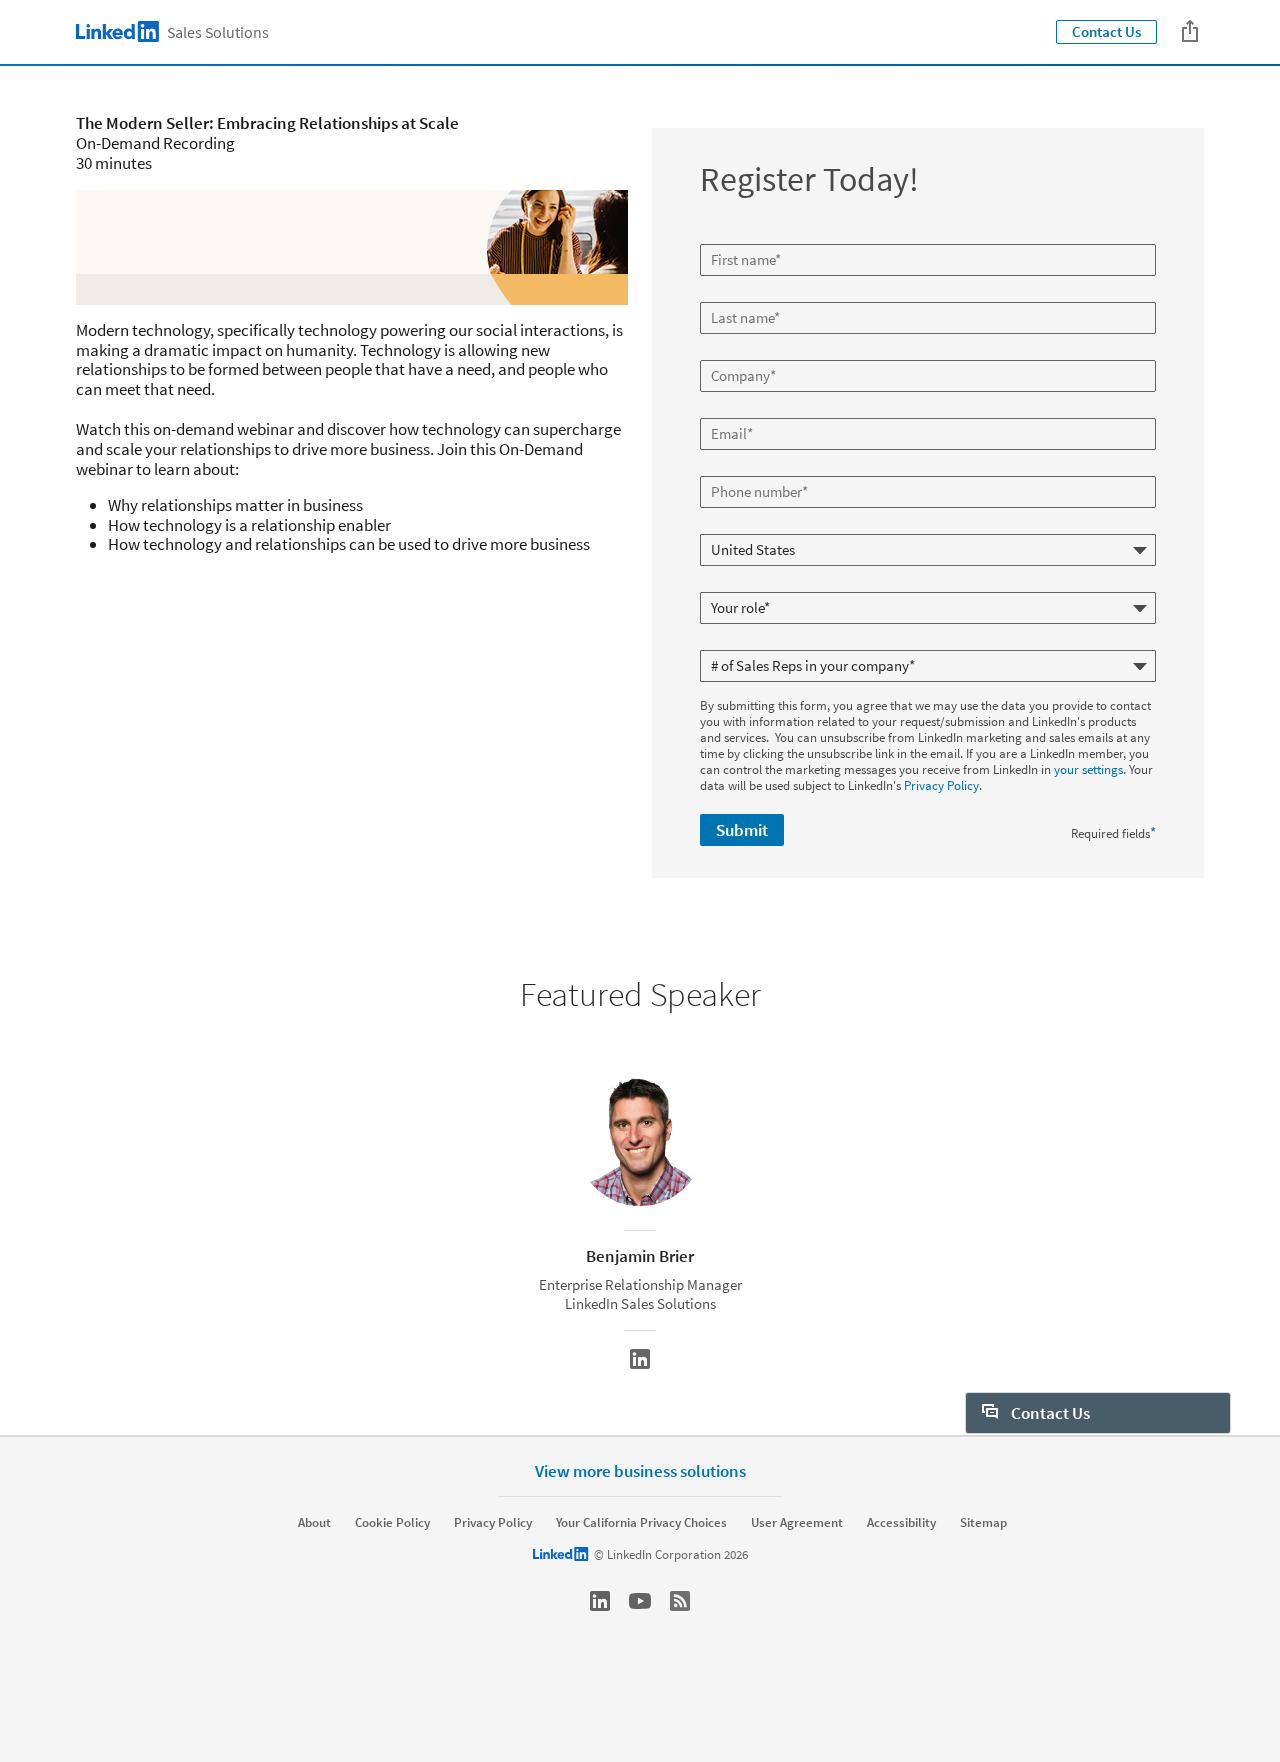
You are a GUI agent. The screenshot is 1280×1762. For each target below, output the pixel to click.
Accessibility (901, 1523)
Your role (726, 584)
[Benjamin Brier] (640, 1359)
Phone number (742, 468)
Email (718, 410)
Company (728, 352)
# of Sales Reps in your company (789, 642)
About (314, 1523)
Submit (742, 830)
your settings (1088, 769)
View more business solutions (640, 1470)
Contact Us (1106, 31)
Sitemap (983, 1523)
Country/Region (745, 526)
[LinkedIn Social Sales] (600, 1601)
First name (731, 236)
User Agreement (797, 1523)
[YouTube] (640, 1601)
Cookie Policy (392, 1523)
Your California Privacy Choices (641, 1523)
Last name (730, 294)
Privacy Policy (941, 785)
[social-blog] (680, 1601)
